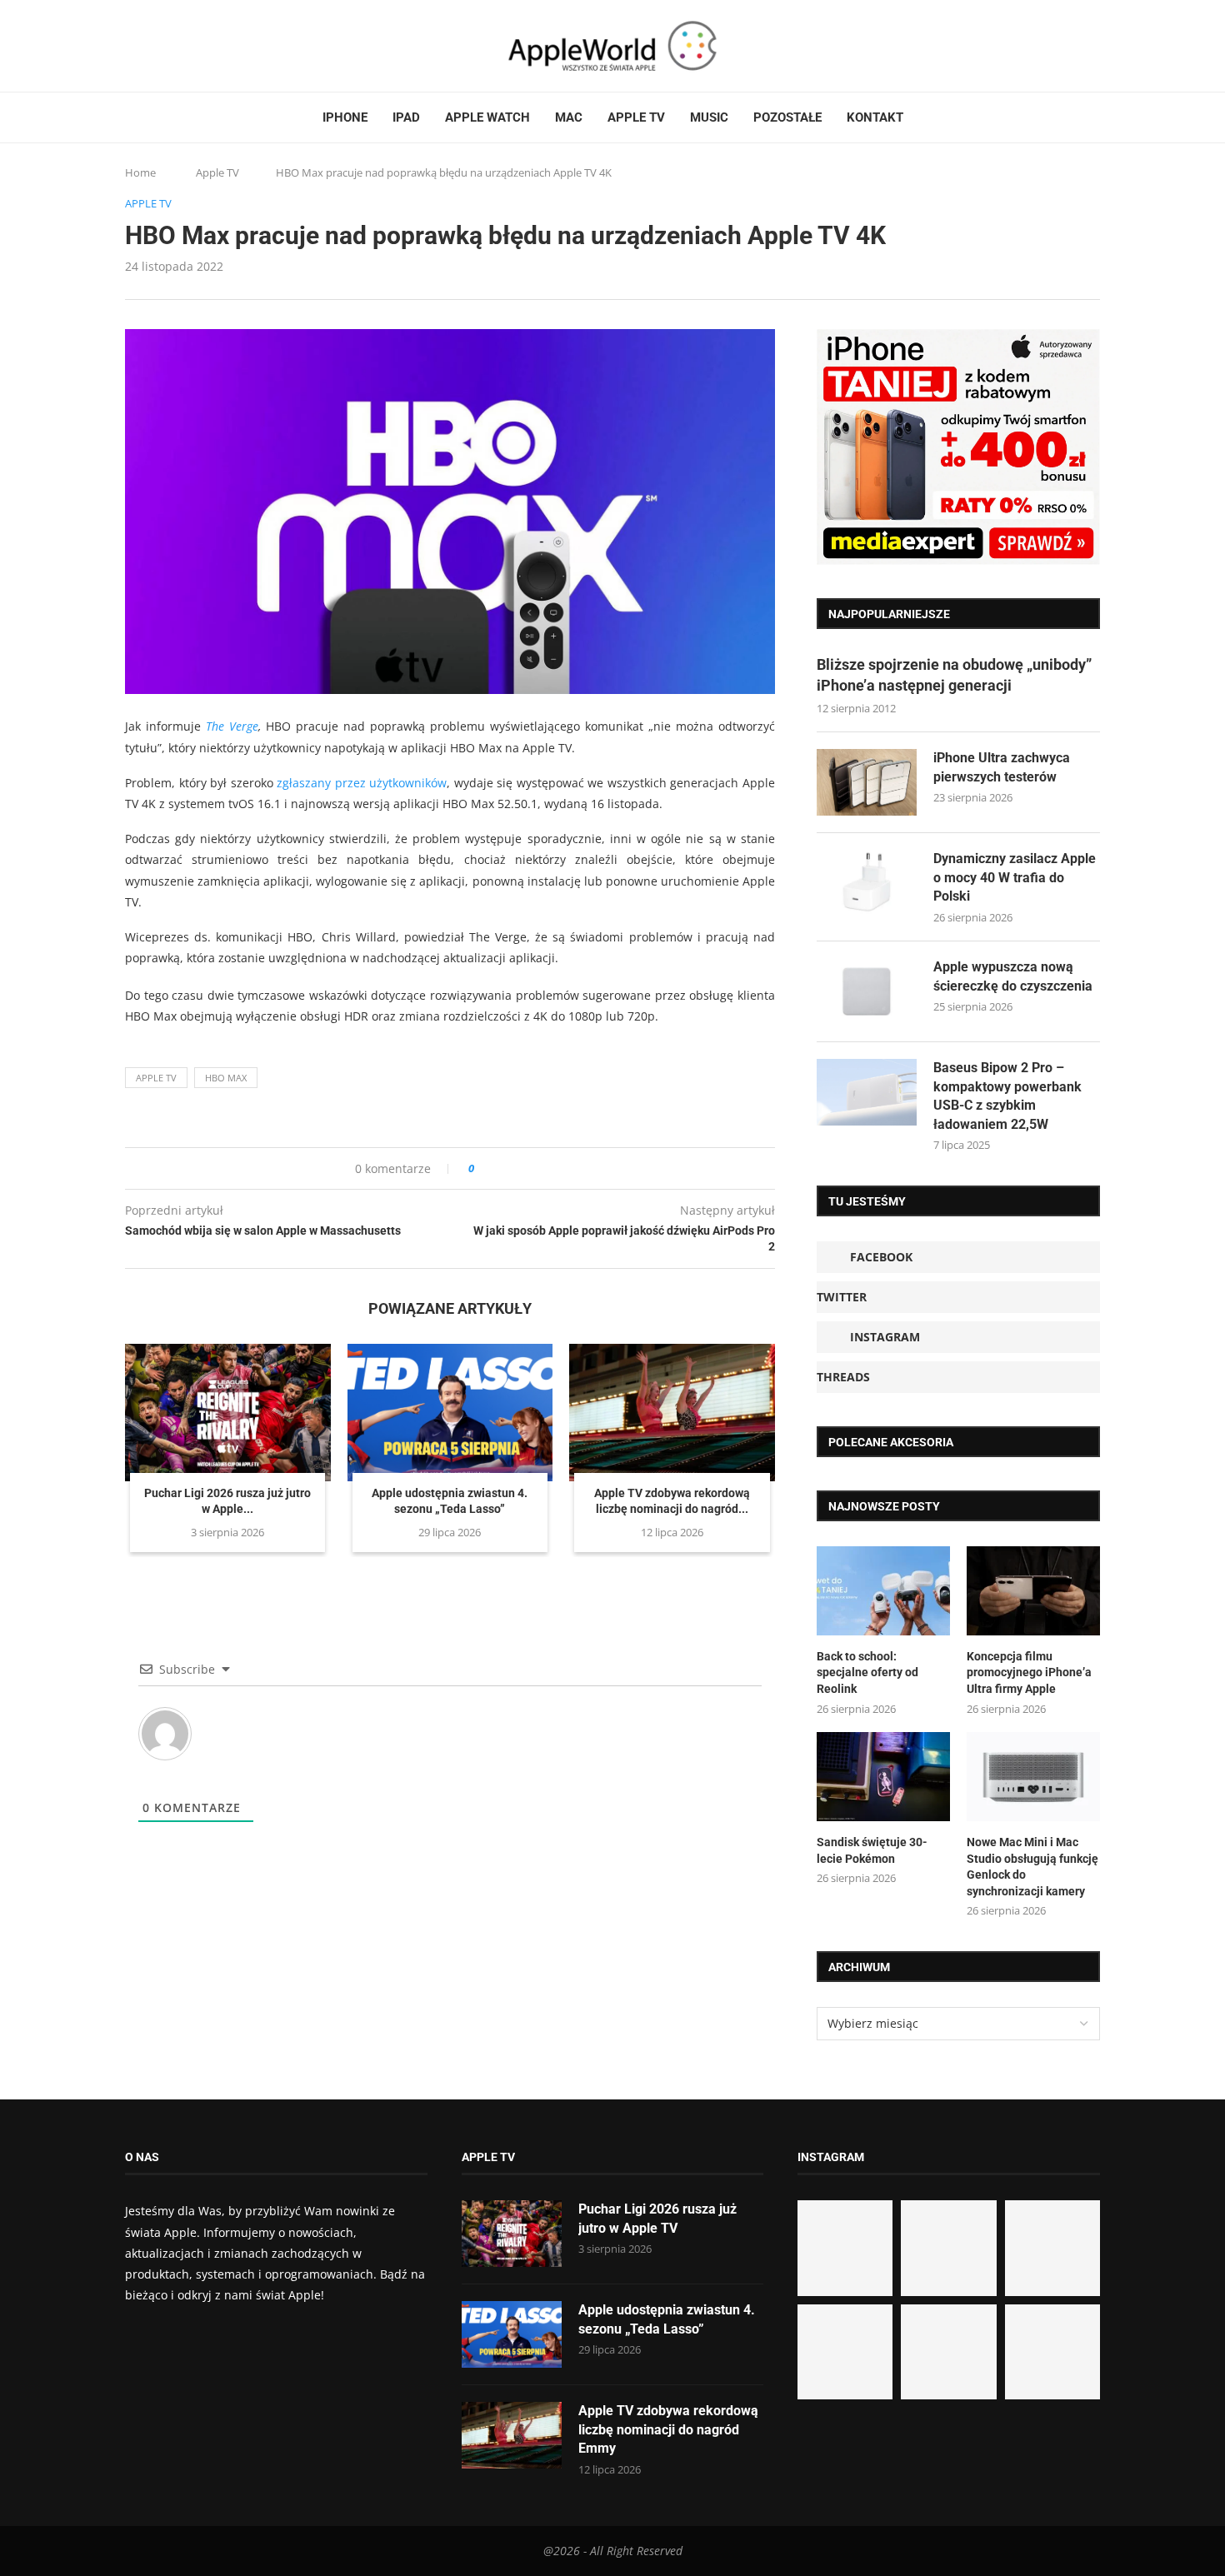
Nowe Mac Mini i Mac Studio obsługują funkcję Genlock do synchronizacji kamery (1032, 1867)
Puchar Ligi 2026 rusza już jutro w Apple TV (657, 2218)
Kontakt (875, 117)
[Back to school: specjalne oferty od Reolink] (883, 1591)
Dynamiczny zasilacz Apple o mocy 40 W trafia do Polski (1015, 877)
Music (709, 117)
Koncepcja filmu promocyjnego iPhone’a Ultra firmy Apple (1029, 1672)
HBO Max (226, 1078)
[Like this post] (483, 1168)
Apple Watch (487, 117)
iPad (406, 117)
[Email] (217, 46)
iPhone (345, 117)
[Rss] (195, 46)
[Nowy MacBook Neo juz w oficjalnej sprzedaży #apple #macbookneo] (1052, 2248)
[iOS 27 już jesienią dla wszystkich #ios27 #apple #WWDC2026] (948, 2248)
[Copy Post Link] (525, 1168)
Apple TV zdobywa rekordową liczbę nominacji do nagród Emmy (668, 2429)
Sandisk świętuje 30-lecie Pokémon (872, 1850)
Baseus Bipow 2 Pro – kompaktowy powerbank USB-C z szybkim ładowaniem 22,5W (1007, 1096)
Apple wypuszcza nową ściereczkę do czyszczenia (1013, 976)
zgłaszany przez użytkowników (362, 783)
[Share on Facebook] (502, 1168)
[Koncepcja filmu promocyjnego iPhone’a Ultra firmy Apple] (1033, 1591)
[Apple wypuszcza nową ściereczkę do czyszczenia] (867, 991)
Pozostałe (787, 117)
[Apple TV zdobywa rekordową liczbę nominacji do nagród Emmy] (672, 1412)
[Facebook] (132, 46)
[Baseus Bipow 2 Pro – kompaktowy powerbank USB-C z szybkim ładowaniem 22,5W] (867, 1092)
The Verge (232, 726)
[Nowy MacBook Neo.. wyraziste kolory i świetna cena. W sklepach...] (845, 2352)
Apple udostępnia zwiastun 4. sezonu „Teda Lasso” (667, 2319)
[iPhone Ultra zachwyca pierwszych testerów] (867, 782)
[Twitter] (147, 46)
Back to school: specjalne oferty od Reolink (867, 1672)
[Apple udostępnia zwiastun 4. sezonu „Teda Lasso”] (450, 1412)
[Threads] (179, 46)
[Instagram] (163, 46)
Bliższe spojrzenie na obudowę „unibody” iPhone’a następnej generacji (954, 675)
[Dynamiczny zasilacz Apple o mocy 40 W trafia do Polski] (867, 883)
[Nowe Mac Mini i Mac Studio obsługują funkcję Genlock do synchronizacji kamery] (1033, 1777)
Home (140, 172)
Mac (569, 117)
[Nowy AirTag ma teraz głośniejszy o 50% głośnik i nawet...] (1052, 2352)
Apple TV (636, 117)
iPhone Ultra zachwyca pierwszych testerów (1002, 767)
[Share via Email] (547, 1168)
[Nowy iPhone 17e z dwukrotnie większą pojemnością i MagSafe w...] (948, 2352)
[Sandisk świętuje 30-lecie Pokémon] (883, 1777)
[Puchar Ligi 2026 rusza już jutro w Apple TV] (228, 1412)
